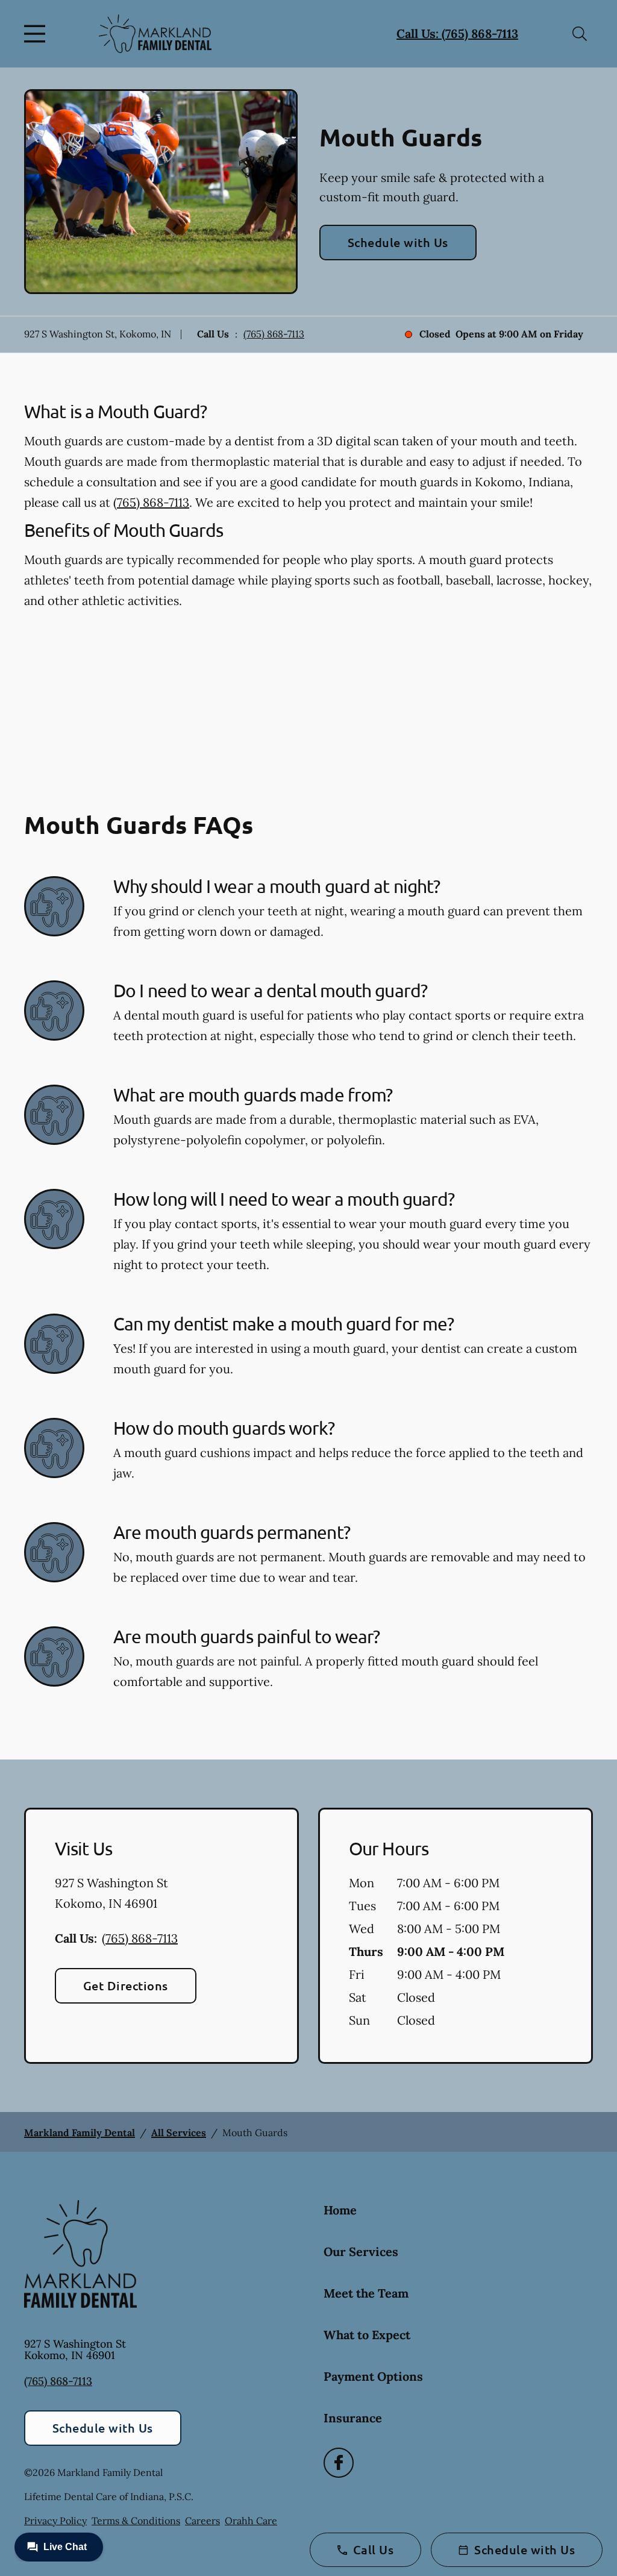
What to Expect (367, 2335)
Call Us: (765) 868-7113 (457, 33)
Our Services (361, 2252)
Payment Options (373, 2376)
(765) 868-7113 (274, 334)
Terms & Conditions (136, 2521)
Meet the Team (366, 2293)
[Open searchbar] (580, 34)
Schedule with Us (398, 242)
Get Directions (126, 1985)
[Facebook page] (339, 2463)
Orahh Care (251, 2521)
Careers (202, 2521)
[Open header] (37, 34)
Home (340, 2210)
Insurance (353, 2418)
